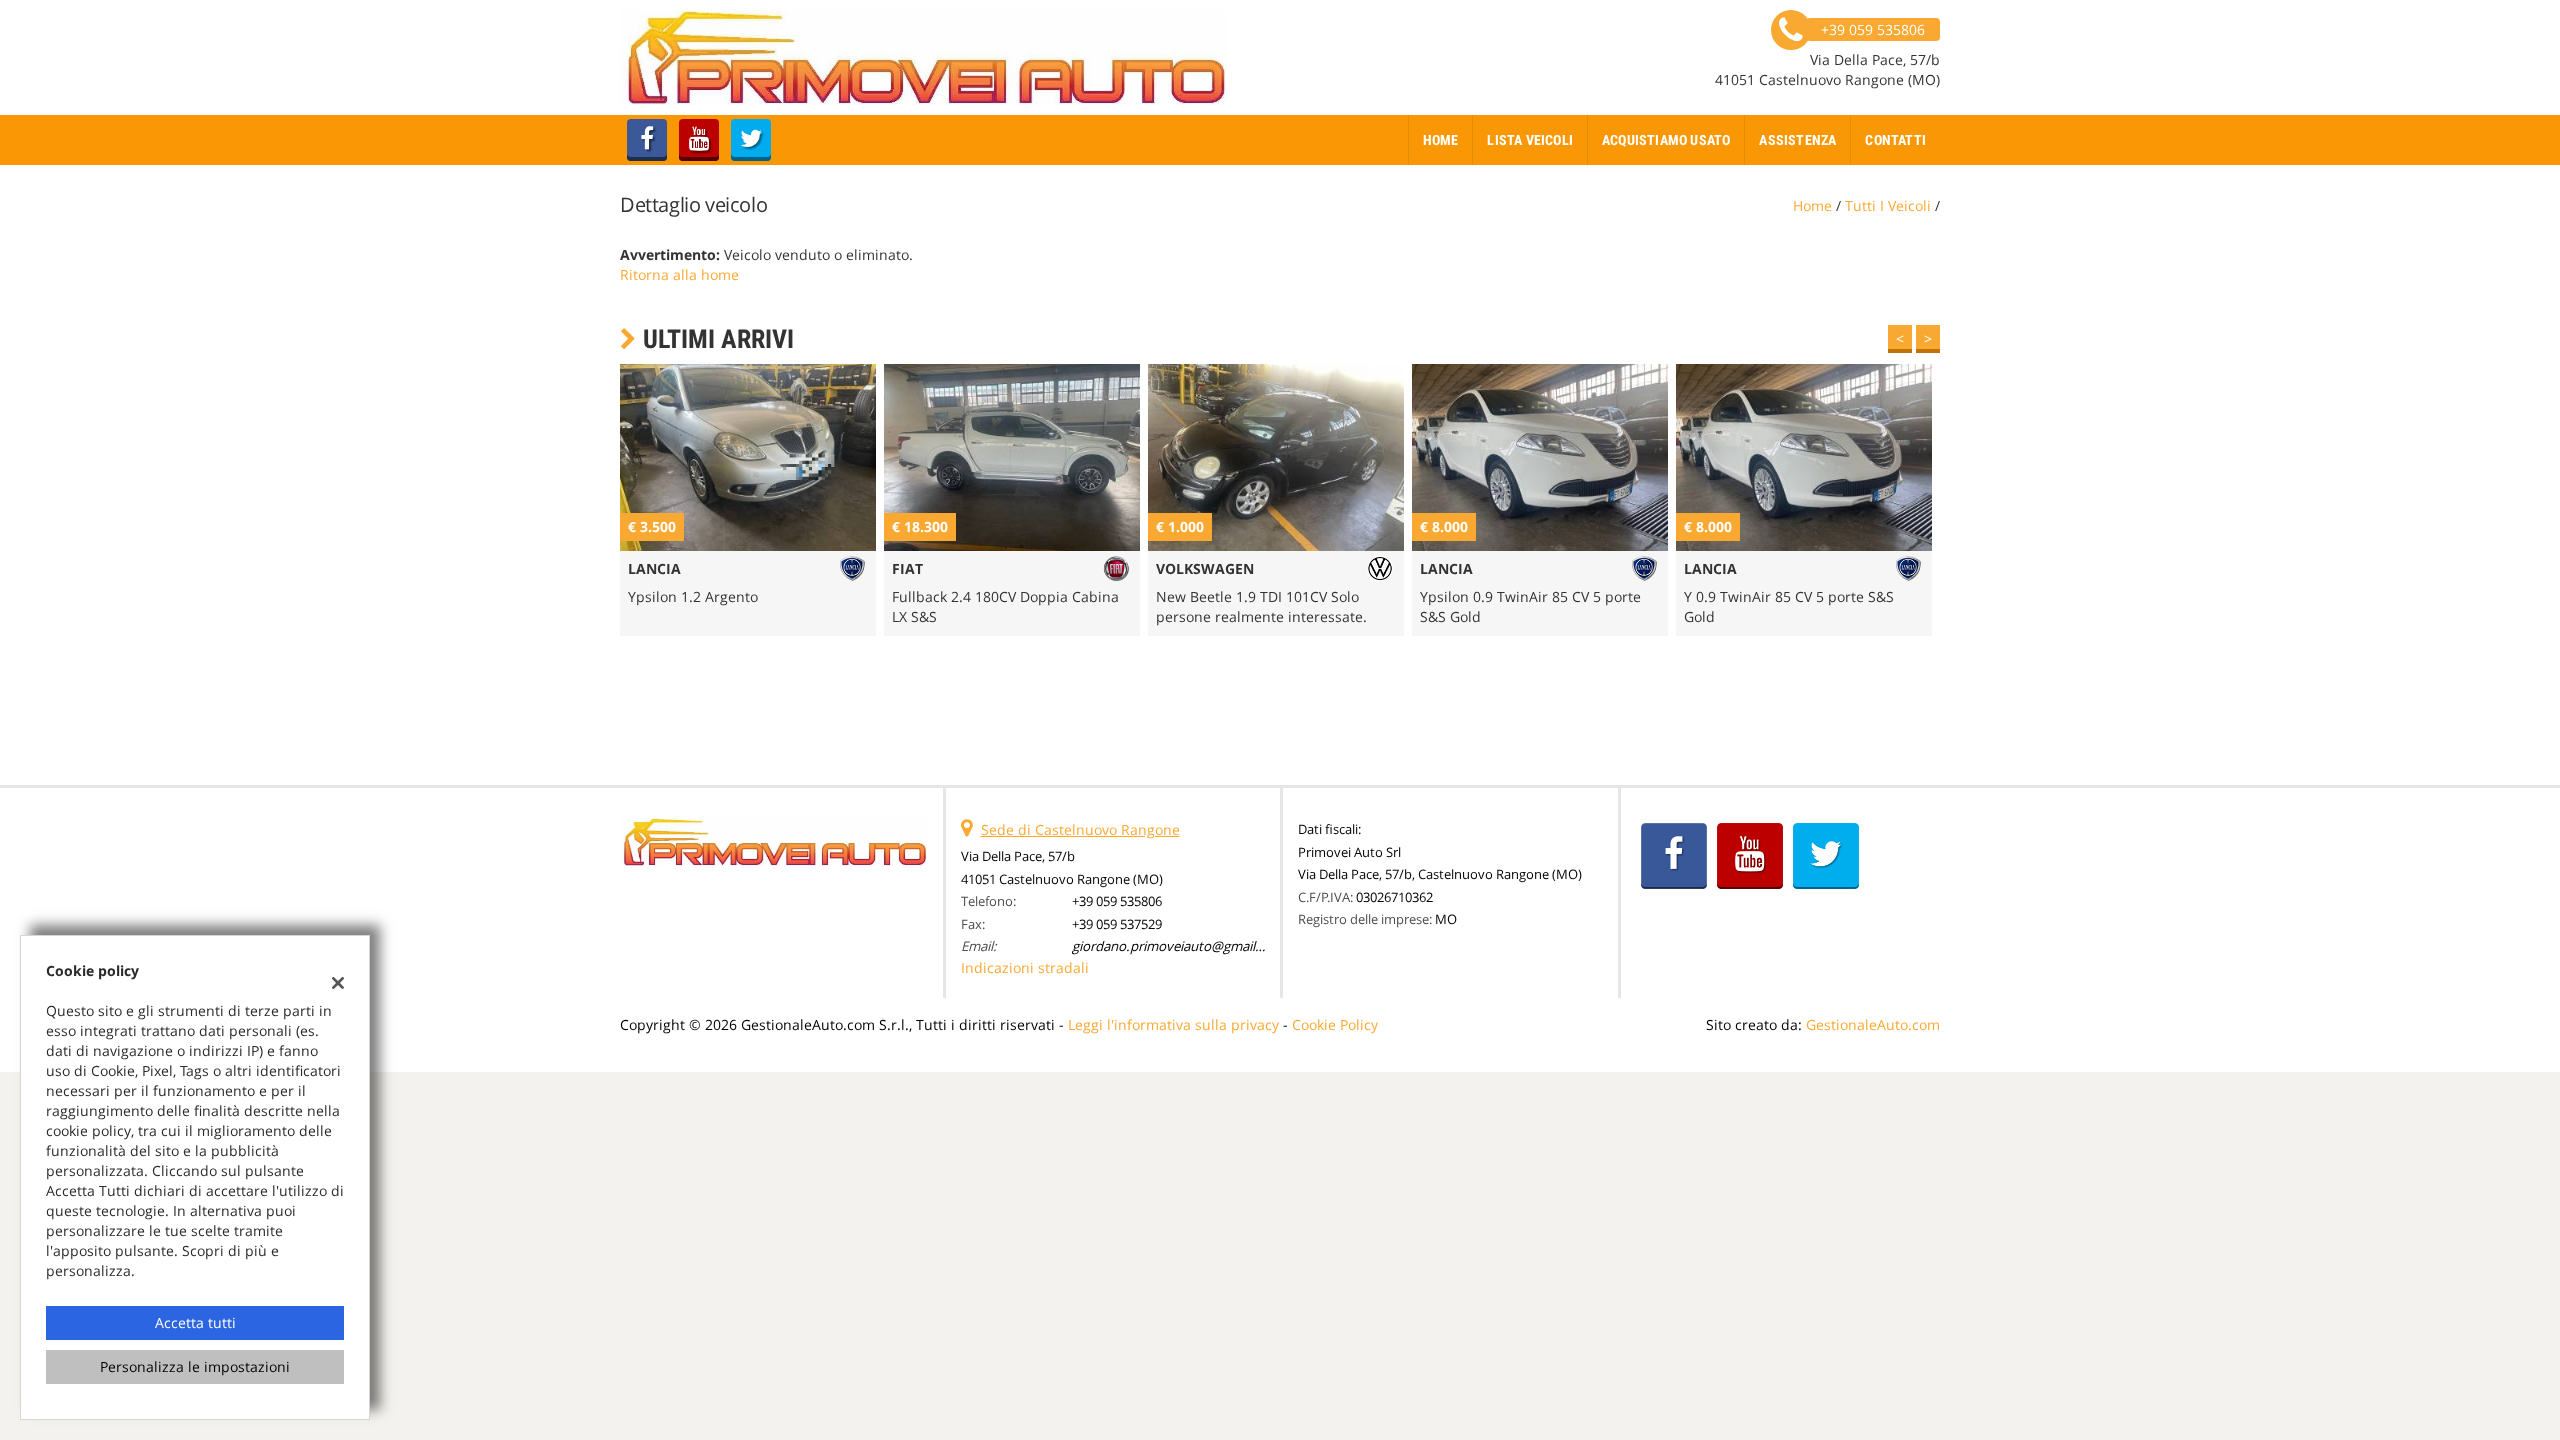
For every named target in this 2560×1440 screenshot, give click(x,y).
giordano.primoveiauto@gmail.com (1178, 946)
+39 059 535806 (1117, 901)
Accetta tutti (195, 1322)
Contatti (1895, 140)
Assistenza (1797, 140)
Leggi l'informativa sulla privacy (1173, 1024)
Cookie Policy (1335, 1024)
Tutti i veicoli (1888, 205)
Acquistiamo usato (1666, 140)
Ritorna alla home (679, 274)
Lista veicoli (1530, 140)
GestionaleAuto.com (1873, 1024)
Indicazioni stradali (1025, 967)
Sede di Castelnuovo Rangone (1080, 829)
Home (1441, 140)
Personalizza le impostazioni (195, 1366)
